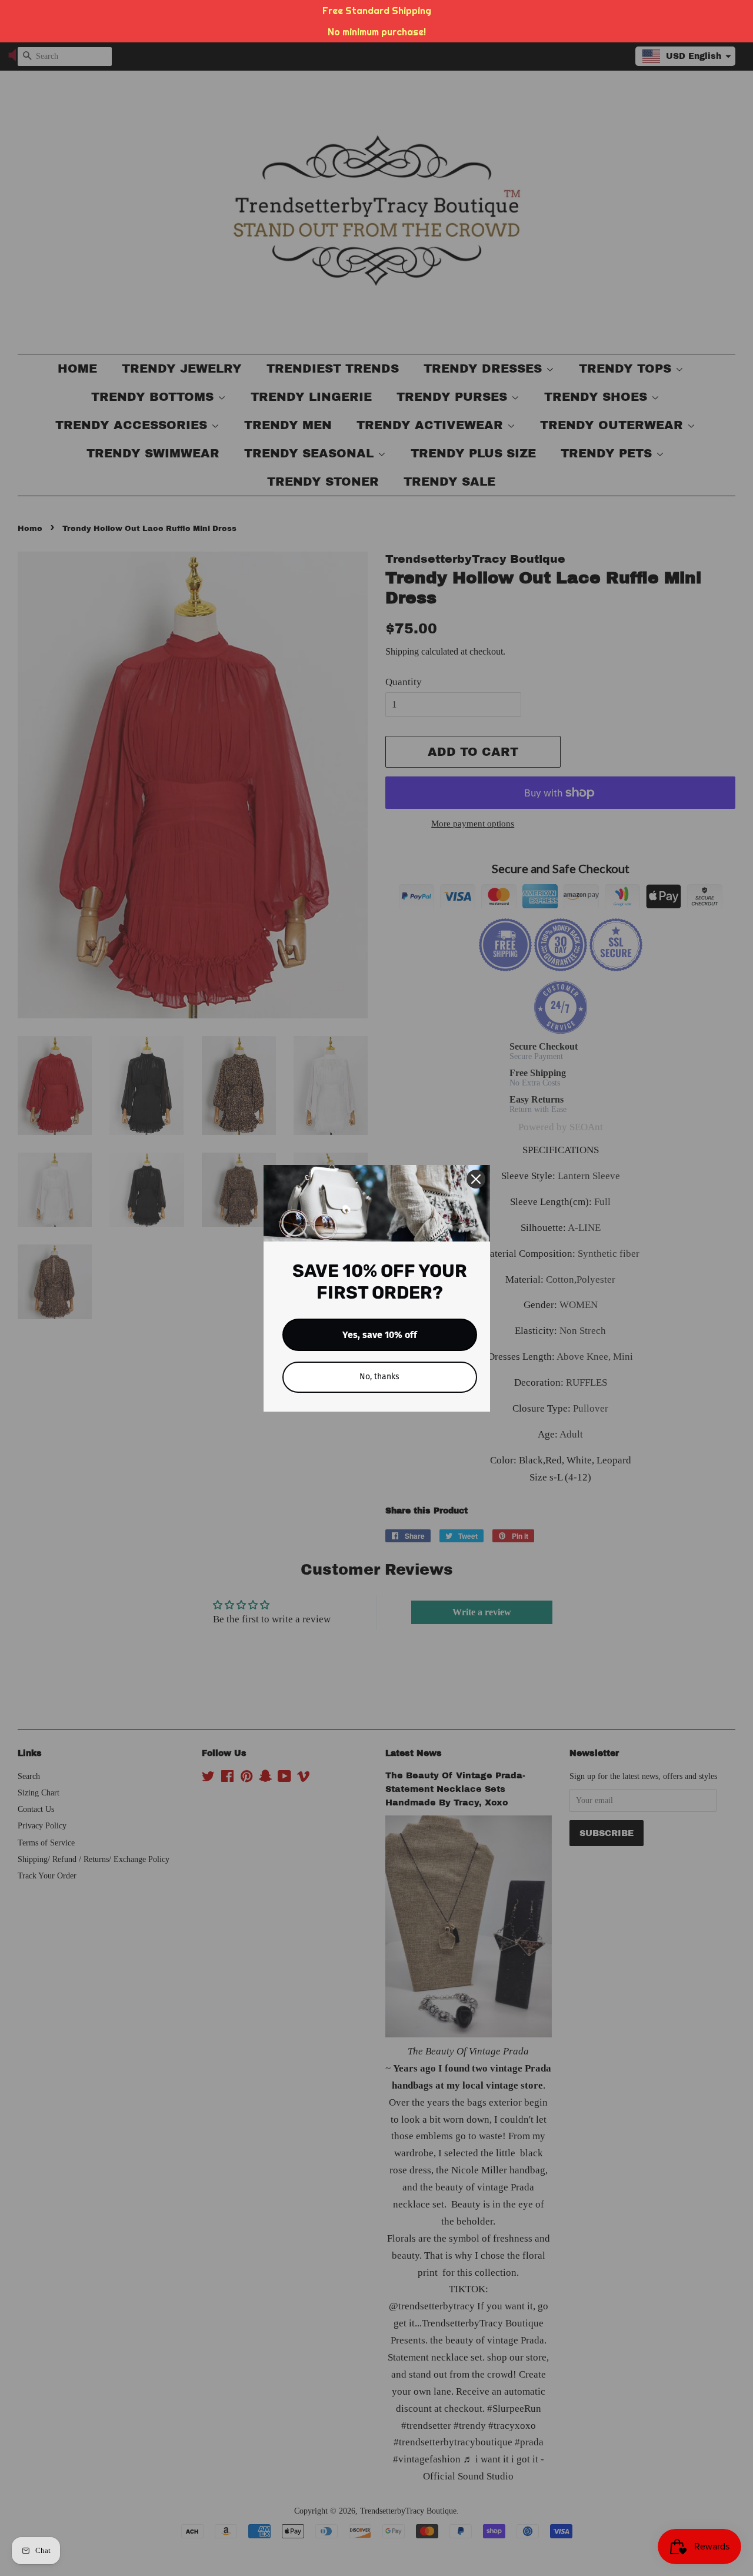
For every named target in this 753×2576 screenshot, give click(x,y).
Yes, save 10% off (380, 1335)
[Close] (476, 1179)
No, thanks (379, 1377)
